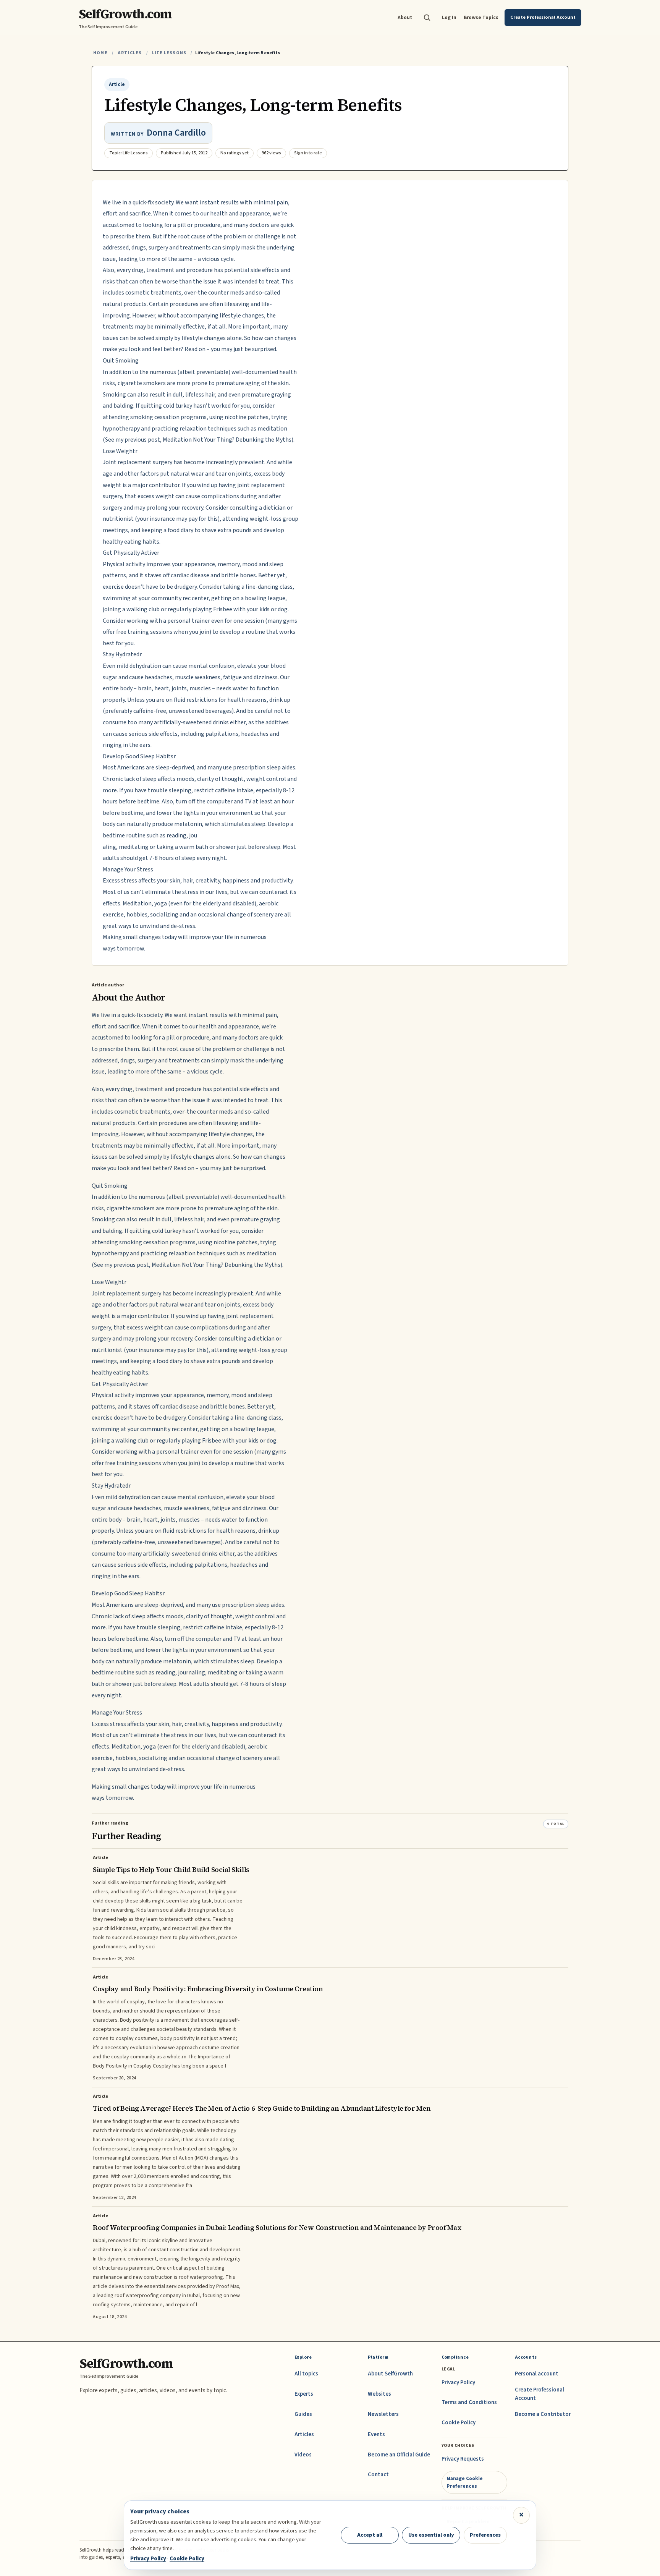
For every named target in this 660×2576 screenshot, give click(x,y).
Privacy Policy (458, 2383)
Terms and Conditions (469, 2402)
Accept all (370, 2535)
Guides (303, 2414)
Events (376, 2434)
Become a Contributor (543, 2414)
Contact (378, 2475)
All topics (306, 2374)
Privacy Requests (463, 2459)
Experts (304, 2394)
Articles (130, 53)
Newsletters (383, 2414)
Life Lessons (169, 53)
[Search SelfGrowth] (427, 18)
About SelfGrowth (390, 2374)
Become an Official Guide (399, 2455)
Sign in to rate (308, 153)
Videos (303, 2455)
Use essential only (431, 2535)
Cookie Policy (459, 2423)
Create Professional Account (539, 2394)
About (405, 17)
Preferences (485, 2535)
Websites (379, 2394)
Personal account (537, 2374)
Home (100, 53)
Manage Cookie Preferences (465, 2482)
